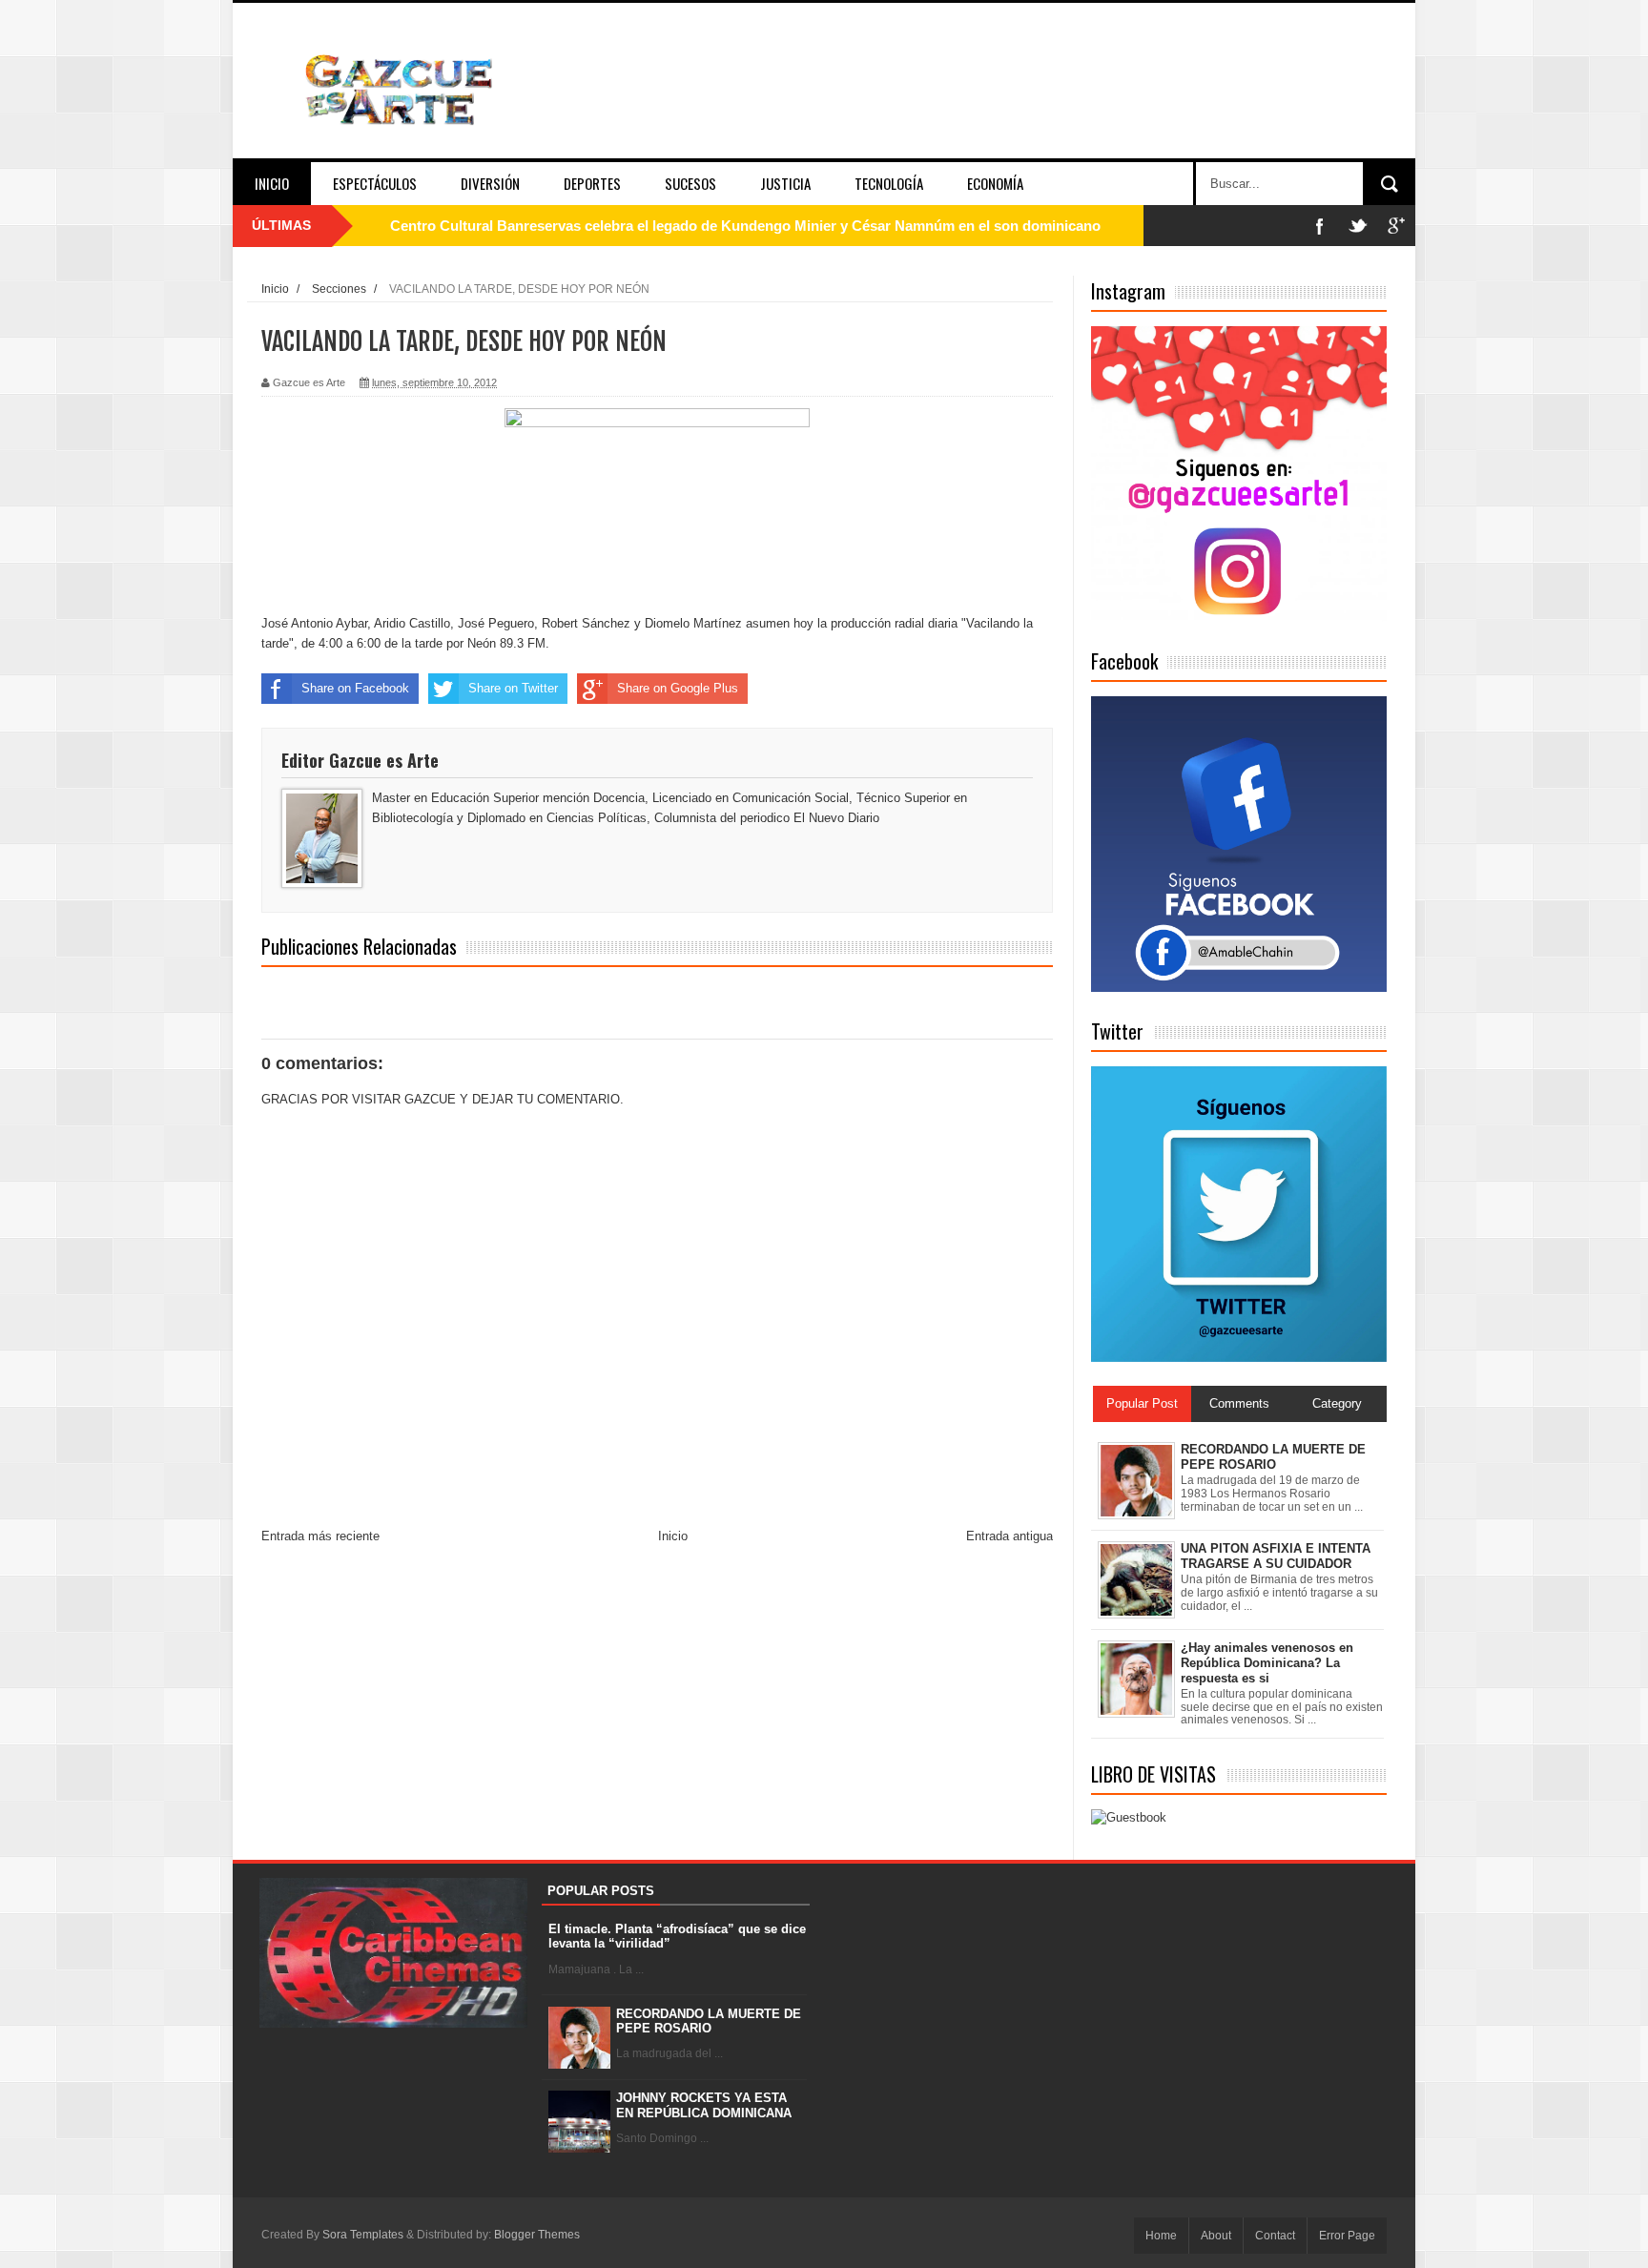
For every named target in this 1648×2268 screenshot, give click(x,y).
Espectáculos (375, 183)
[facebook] (1320, 226)
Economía (995, 183)
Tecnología (889, 183)
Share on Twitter (513, 688)
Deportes (592, 183)
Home (1161, 2236)
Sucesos (690, 183)
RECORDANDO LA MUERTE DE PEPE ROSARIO (709, 2021)
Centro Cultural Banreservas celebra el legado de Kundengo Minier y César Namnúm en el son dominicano (745, 226)
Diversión (490, 183)
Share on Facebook (355, 688)
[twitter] (1358, 226)
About (1216, 2236)
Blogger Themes (537, 2235)
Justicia (785, 183)
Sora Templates (363, 2235)
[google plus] (1396, 226)
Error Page (1347, 2236)
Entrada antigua (1009, 1536)
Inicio (272, 183)
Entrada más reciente (320, 1536)
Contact (1275, 2236)
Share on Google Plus (678, 688)
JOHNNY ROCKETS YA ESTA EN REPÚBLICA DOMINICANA (704, 2105)
